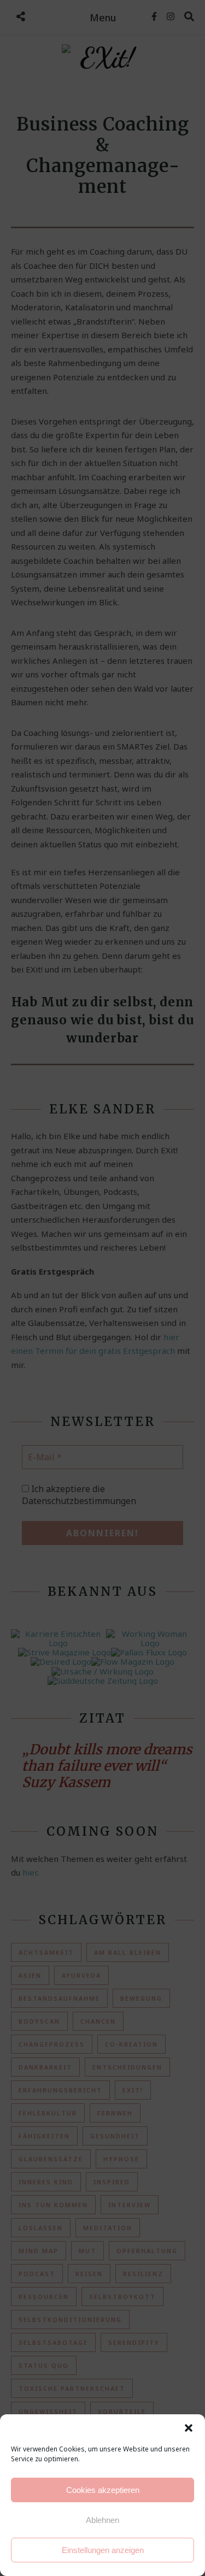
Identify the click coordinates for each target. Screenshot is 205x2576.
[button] (189, 2428)
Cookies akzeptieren (103, 2490)
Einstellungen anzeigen (103, 2550)
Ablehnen (102, 2520)
